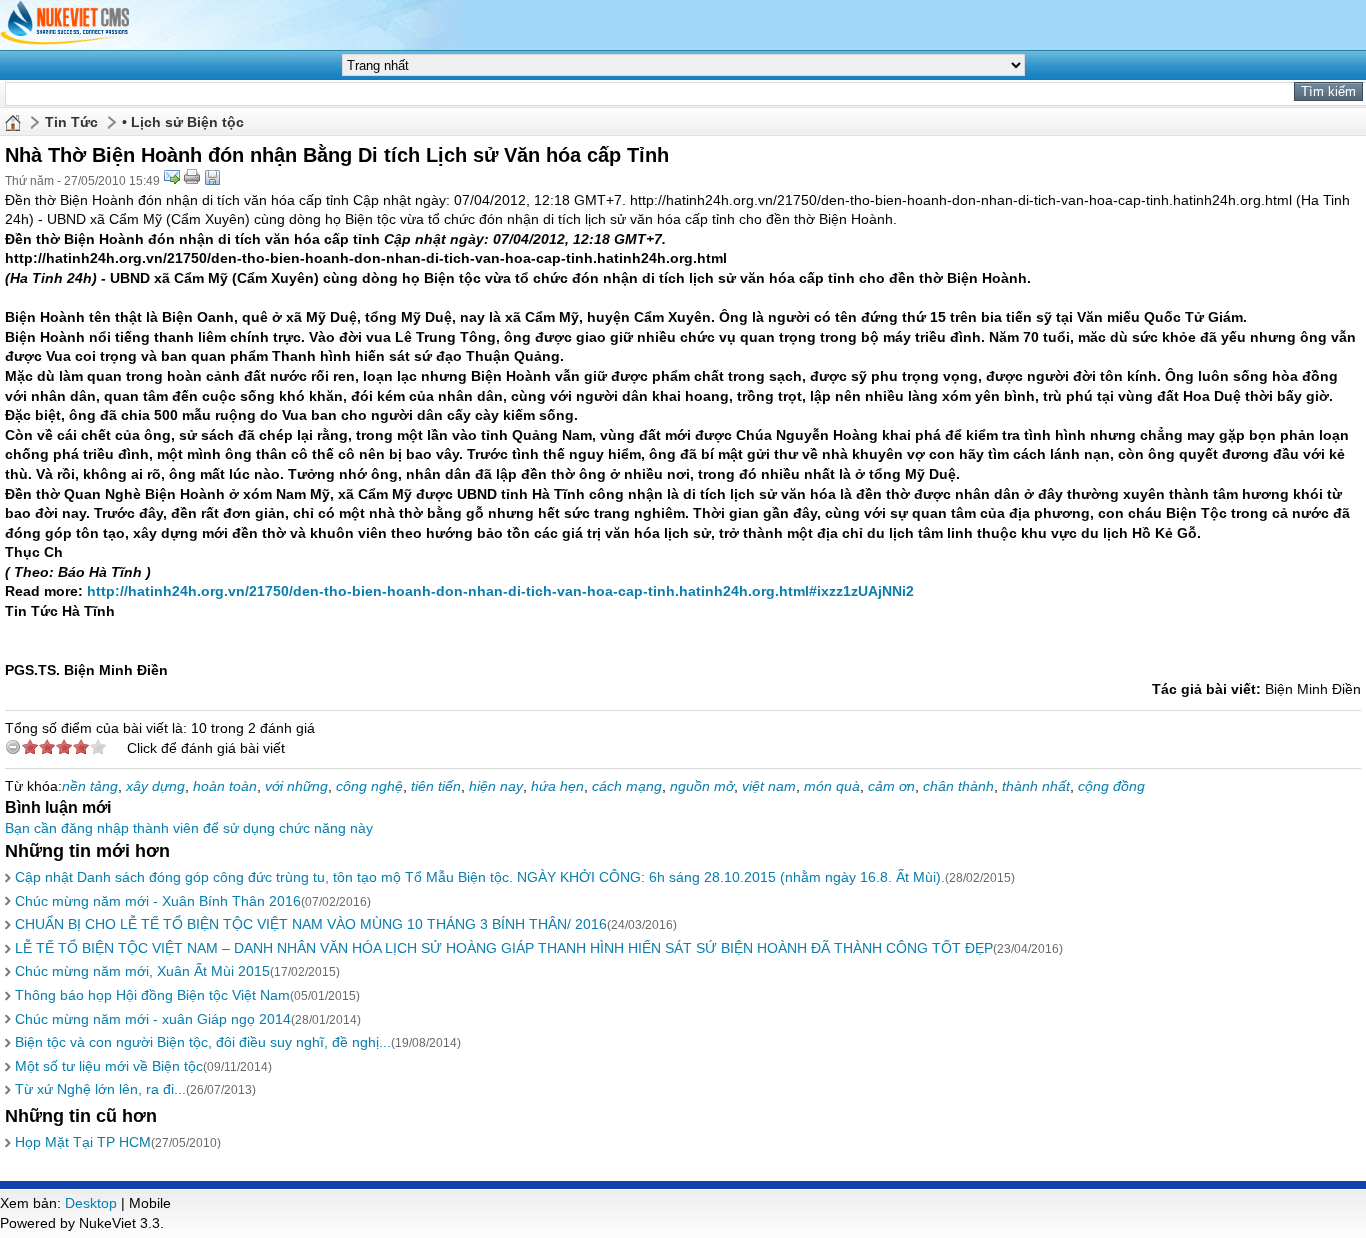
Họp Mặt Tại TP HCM (83, 1142)
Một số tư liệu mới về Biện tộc (109, 1066)
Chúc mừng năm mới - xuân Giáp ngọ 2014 (153, 1019)
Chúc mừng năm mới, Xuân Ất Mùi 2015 (142, 971)
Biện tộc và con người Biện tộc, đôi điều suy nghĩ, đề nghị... (203, 1042)
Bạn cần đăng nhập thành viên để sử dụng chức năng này (189, 828)
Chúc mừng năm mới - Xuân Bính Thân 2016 (158, 901)
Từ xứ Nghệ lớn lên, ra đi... (100, 1089)
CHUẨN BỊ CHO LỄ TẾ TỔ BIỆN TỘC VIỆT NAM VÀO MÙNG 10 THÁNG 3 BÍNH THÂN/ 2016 (311, 924)
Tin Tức (71, 122)
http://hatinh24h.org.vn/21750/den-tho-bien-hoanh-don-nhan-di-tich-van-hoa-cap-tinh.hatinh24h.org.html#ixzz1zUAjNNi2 (500, 591)
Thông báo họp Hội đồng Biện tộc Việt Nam (152, 995)
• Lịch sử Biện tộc (183, 122)
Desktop (91, 1203)
